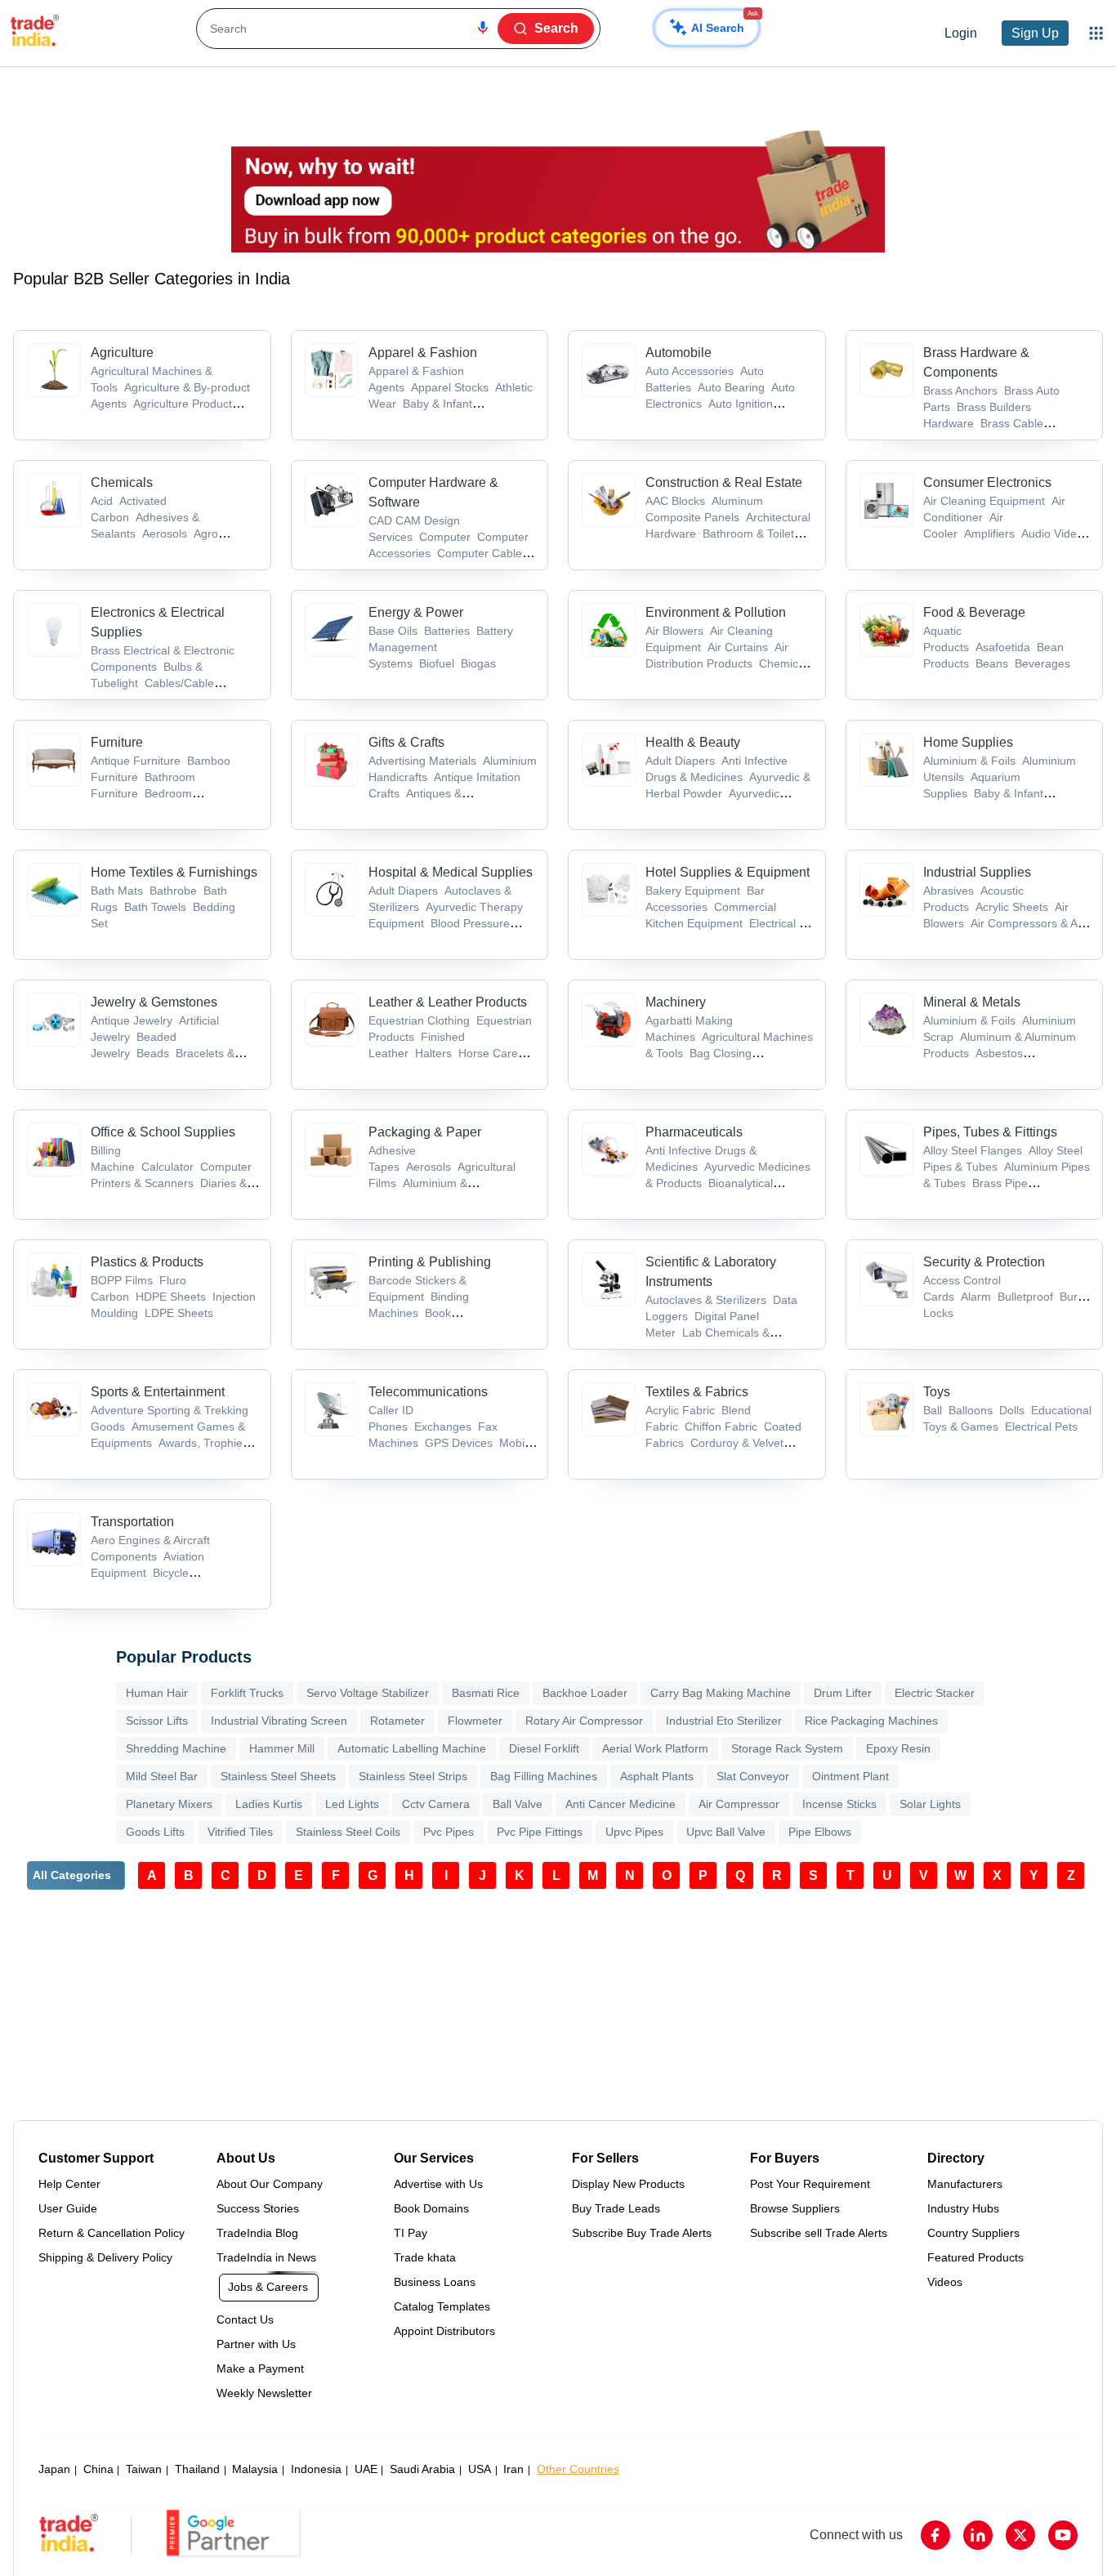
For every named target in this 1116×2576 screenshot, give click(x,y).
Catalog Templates (442, 2306)
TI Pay (411, 2233)
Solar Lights (930, 1804)
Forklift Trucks (247, 1693)
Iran (513, 2469)
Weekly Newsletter (264, 2393)
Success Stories (258, 2208)
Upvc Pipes (634, 1832)
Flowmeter (475, 1721)
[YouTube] (1063, 2535)
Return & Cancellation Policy (112, 2233)
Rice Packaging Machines (871, 1721)
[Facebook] (935, 2535)
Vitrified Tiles (240, 1832)
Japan (54, 2469)
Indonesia (316, 2469)
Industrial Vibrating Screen (279, 1721)
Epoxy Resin (898, 1748)
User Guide (68, 2208)
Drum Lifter (843, 1693)
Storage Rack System (787, 1748)
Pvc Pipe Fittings (540, 1832)
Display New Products (628, 2184)
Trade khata (425, 2257)
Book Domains (431, 2208)
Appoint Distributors (444, 2331)
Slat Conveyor (753, 1776)
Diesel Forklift (544, 1748)
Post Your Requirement (810, 2184)
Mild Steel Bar (162, 1776)
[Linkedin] (978, 2535)
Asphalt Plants (657, 1776)
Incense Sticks (839, 1804)
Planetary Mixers (169, 1804)
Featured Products (975, 2257)
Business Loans (435, 2282)
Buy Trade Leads (616, 2208)
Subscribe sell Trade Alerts (819, 2233)
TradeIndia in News (266, 2257)
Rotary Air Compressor (584, 1721)
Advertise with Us (438, 2184)
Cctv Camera (436, 1804)
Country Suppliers (973, 2233)
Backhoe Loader (585, 1693)
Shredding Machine (176, 1748)
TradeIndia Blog (257, 2233)
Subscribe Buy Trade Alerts (642, 2233)
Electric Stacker (935, 1693)
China (98, 2469)
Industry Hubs (963, 2208)
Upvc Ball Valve (726, 1832)
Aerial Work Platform (655, 1748)
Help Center (69, 2184)
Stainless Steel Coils (348, 1832)
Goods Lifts (155, 1832)
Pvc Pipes (449, 1832)
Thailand (197, 2469)
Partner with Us (256, 2344)
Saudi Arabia (422, 2469)
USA (480, 2469)
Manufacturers (965, 2184)
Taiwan (144, 2469)
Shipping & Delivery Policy (105, 2257)
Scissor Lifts (157, 1721)
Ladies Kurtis (269, 1804)
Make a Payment (260, 2368)
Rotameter (397, 1721)
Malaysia (255, 2469)
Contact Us (245, 2319)
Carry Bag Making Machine (721, 1693)
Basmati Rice (486, 1693)
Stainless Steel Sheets (278, 1776)
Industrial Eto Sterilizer (724, 1721)
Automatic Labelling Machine (412, 1748)
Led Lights (352, 1804)
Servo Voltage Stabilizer (368, 1693)
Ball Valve (518, 1804)
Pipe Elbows (820, 1832)
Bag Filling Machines (544, 1776)
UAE (366, 2469)
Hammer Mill (282, 1748)
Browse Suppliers (795, 2208)
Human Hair (157, 1693)
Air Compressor (739, 1804)
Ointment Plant (850, 1776)
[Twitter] (1020, 2535)
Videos (945, 2282)
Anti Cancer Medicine (620, 1804)
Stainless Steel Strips (413, 1776)
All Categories (72, 1875)
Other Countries (578, 2469)
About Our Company (270, 2184)
